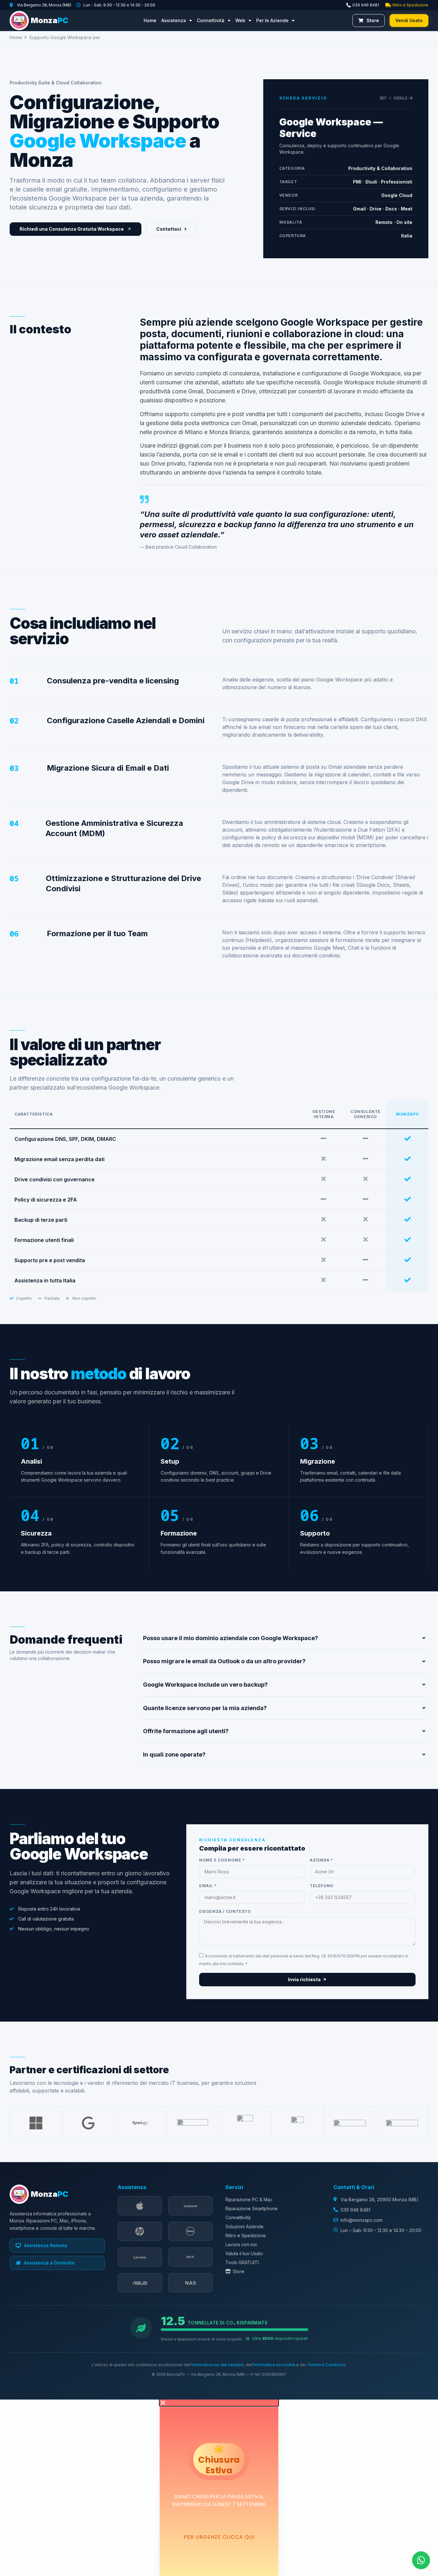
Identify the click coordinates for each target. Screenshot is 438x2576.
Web (240, 20)
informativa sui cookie (274, 2365)
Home (150, 20)
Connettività (211, 20)
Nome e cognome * (222, 1860)
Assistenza (174, 20)
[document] (219, 2488)
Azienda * (321, 1860)
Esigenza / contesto (225, 1912)
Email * (208, 1886)
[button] (219, 2403)
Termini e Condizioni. (327, 2365)
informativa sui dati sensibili (218, 2365)
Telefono (322, 1886)
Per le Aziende (272, 20)
